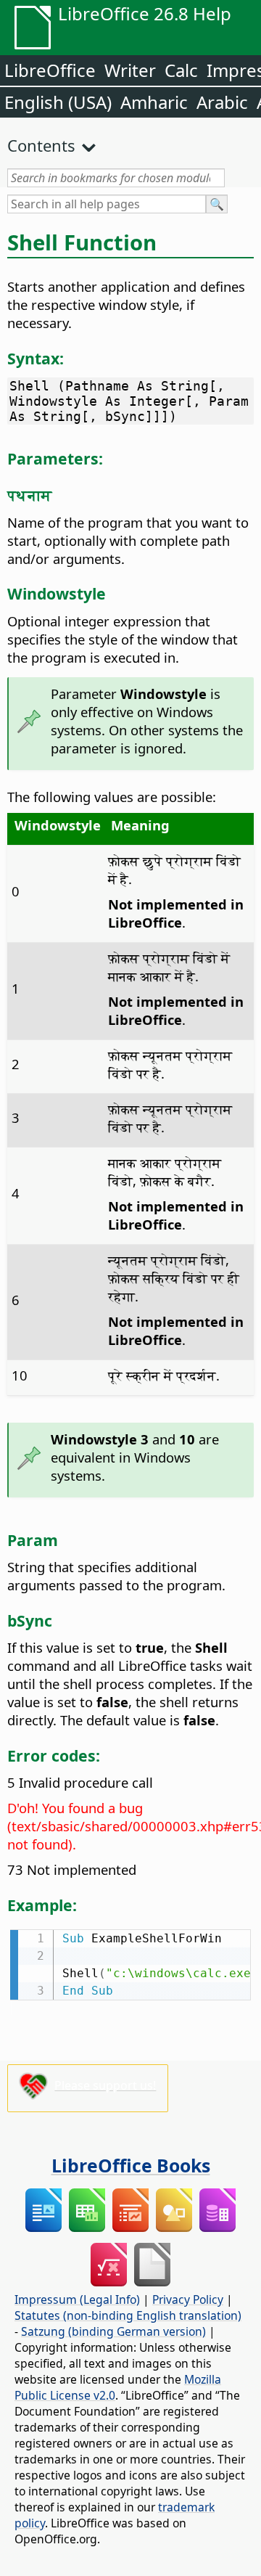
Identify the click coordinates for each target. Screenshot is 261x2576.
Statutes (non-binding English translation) (128, 2315)
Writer (130, 70)
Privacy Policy (188, 2299)
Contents (41, 145)
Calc (181, 70)
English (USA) (58, 102)
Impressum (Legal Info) (77, 2299)
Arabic (222, 102)
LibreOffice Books (131, 2165)
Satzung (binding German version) (113, 2331)
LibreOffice (50, 70)
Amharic (154, 102)
